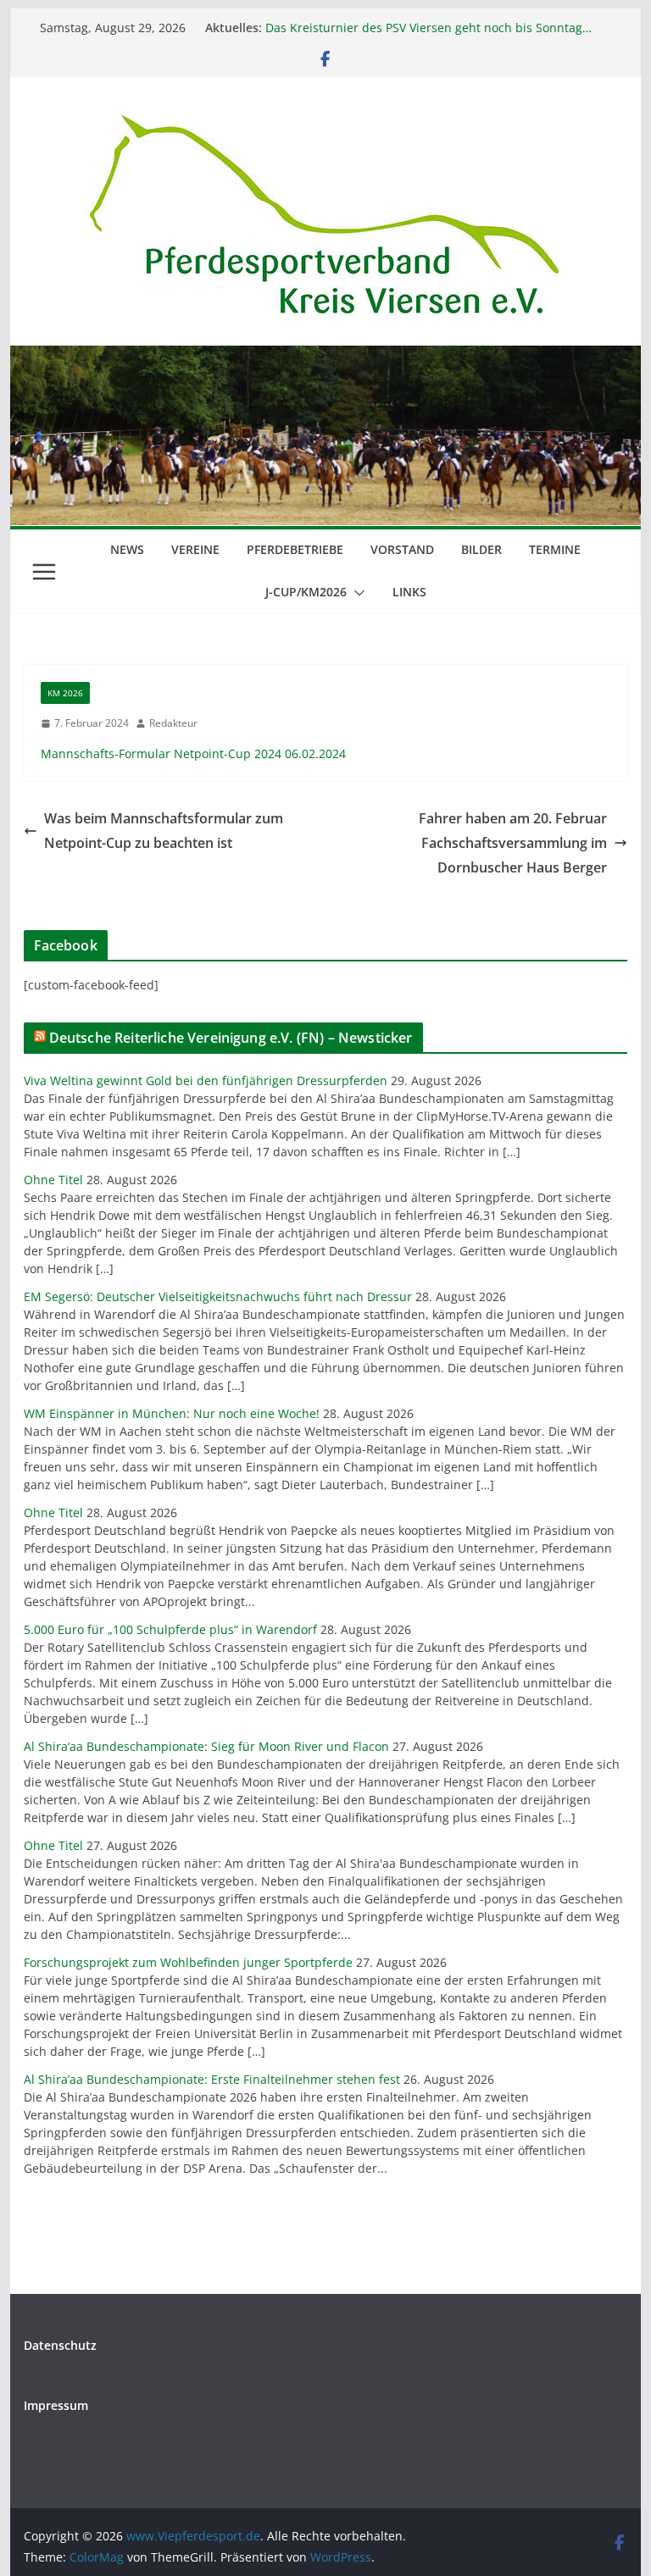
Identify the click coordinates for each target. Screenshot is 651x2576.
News (127, 549)
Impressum (56, 2405)
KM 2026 (65, 693)
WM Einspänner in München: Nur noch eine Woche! (172, 1413)
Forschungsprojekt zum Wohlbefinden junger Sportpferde (188, 1962)
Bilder (481, 549)
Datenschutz (60, 2345)
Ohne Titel (53, 1180)
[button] (356, 593)
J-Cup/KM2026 (306, 592)
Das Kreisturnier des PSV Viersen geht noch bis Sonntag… (428, 28)
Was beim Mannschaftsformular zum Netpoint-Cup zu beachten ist (164, 831)
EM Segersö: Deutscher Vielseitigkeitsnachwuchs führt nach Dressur (218, 1296)
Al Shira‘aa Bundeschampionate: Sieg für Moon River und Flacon (206, 1746)
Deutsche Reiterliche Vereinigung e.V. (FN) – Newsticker (231, 1038)
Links (409, 592)
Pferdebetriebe (295, 549)
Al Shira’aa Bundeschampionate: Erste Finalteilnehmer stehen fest (212, 2079)
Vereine (195, 549)
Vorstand (402, 549)
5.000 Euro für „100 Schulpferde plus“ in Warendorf (170, 1629)
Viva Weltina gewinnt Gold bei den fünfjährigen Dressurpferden (206, 1080)
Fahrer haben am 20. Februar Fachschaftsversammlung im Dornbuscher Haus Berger (513, 843)
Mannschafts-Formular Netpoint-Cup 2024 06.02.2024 (193, 753)
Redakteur (173, 723)
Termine (555, 549)
